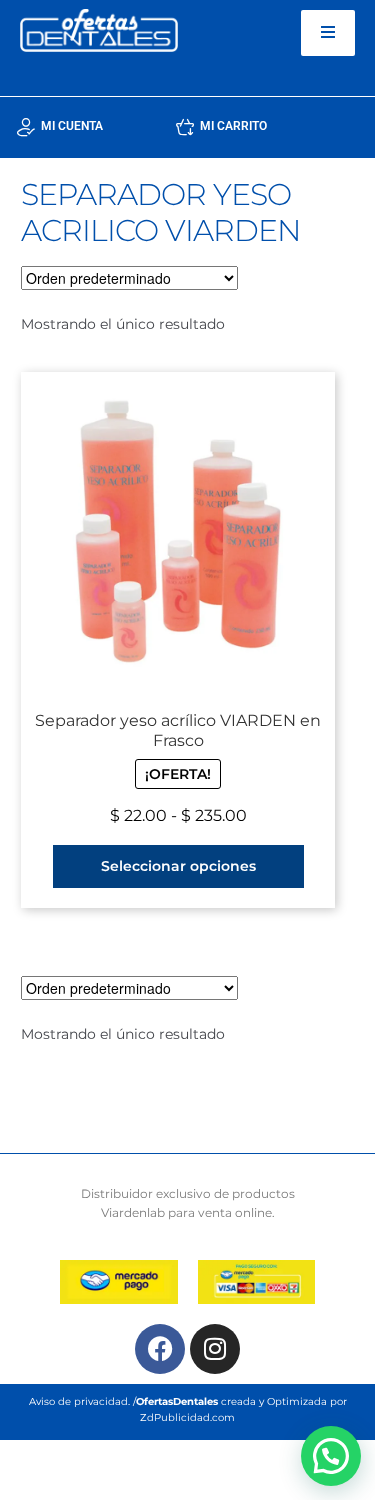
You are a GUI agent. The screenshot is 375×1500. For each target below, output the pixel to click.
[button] (331, 1456)
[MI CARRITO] (185, 127)
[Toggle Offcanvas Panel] (328, 33)
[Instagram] (215, 1349)
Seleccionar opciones (178, 866)
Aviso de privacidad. (79, 1401)
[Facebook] (160, 1349)
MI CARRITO (233, 126)
